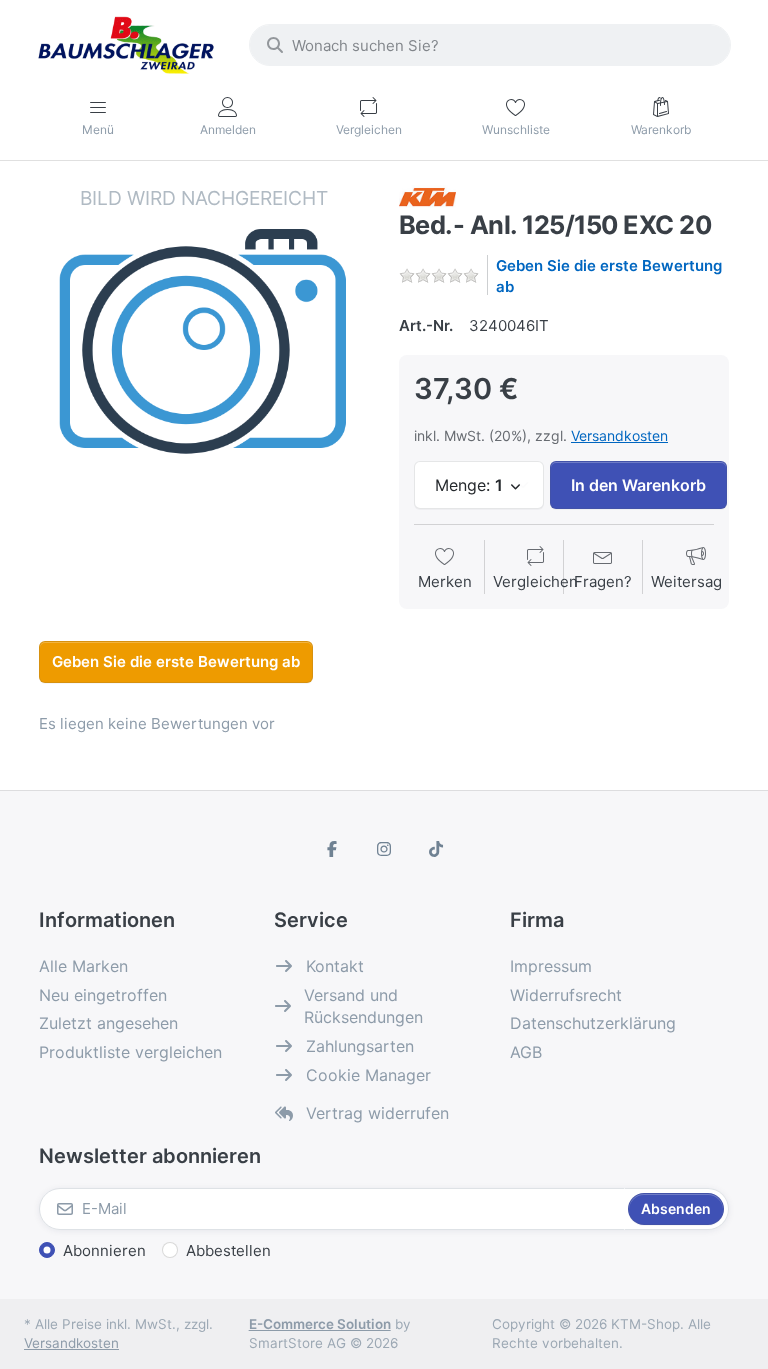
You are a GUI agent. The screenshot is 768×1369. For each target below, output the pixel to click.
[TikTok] (436, 849)
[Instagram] (384, 849)
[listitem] (204, 350)
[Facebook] (333, 849)
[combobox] (490, 45)
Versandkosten (619, 435)
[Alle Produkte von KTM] (427, 195)
